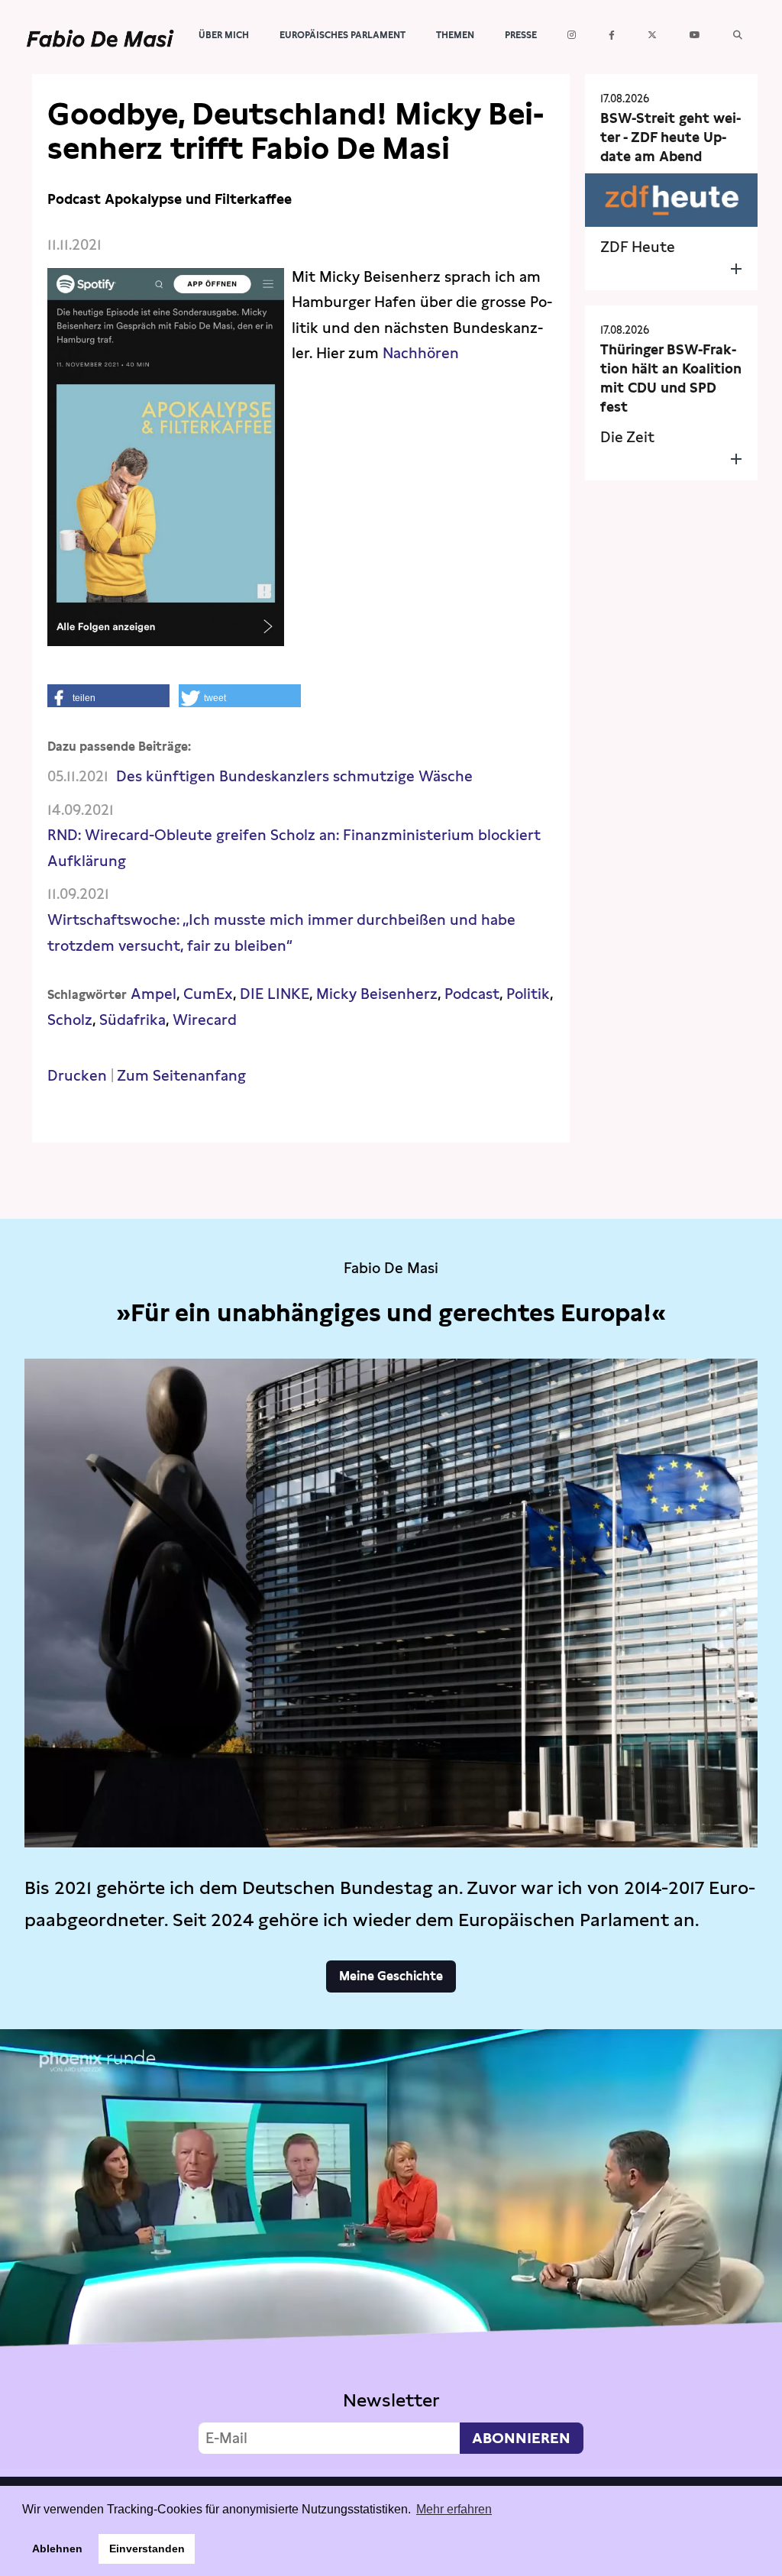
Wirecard (205, 1020)
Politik (528, 994)
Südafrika (132, 1020)
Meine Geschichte (391, 1976)
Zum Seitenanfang (181, 1076)
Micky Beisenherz (377, 994)
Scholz (70, 1020)
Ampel (153, 994)
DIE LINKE (275, 994)
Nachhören (421, 353)
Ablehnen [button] (57, 2549)
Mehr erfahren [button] (454, 2509)
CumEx (208, 994)
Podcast (472, 994)
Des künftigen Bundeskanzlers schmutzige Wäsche (294, 776)
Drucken (77, 1076)
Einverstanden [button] (147, 2549)
